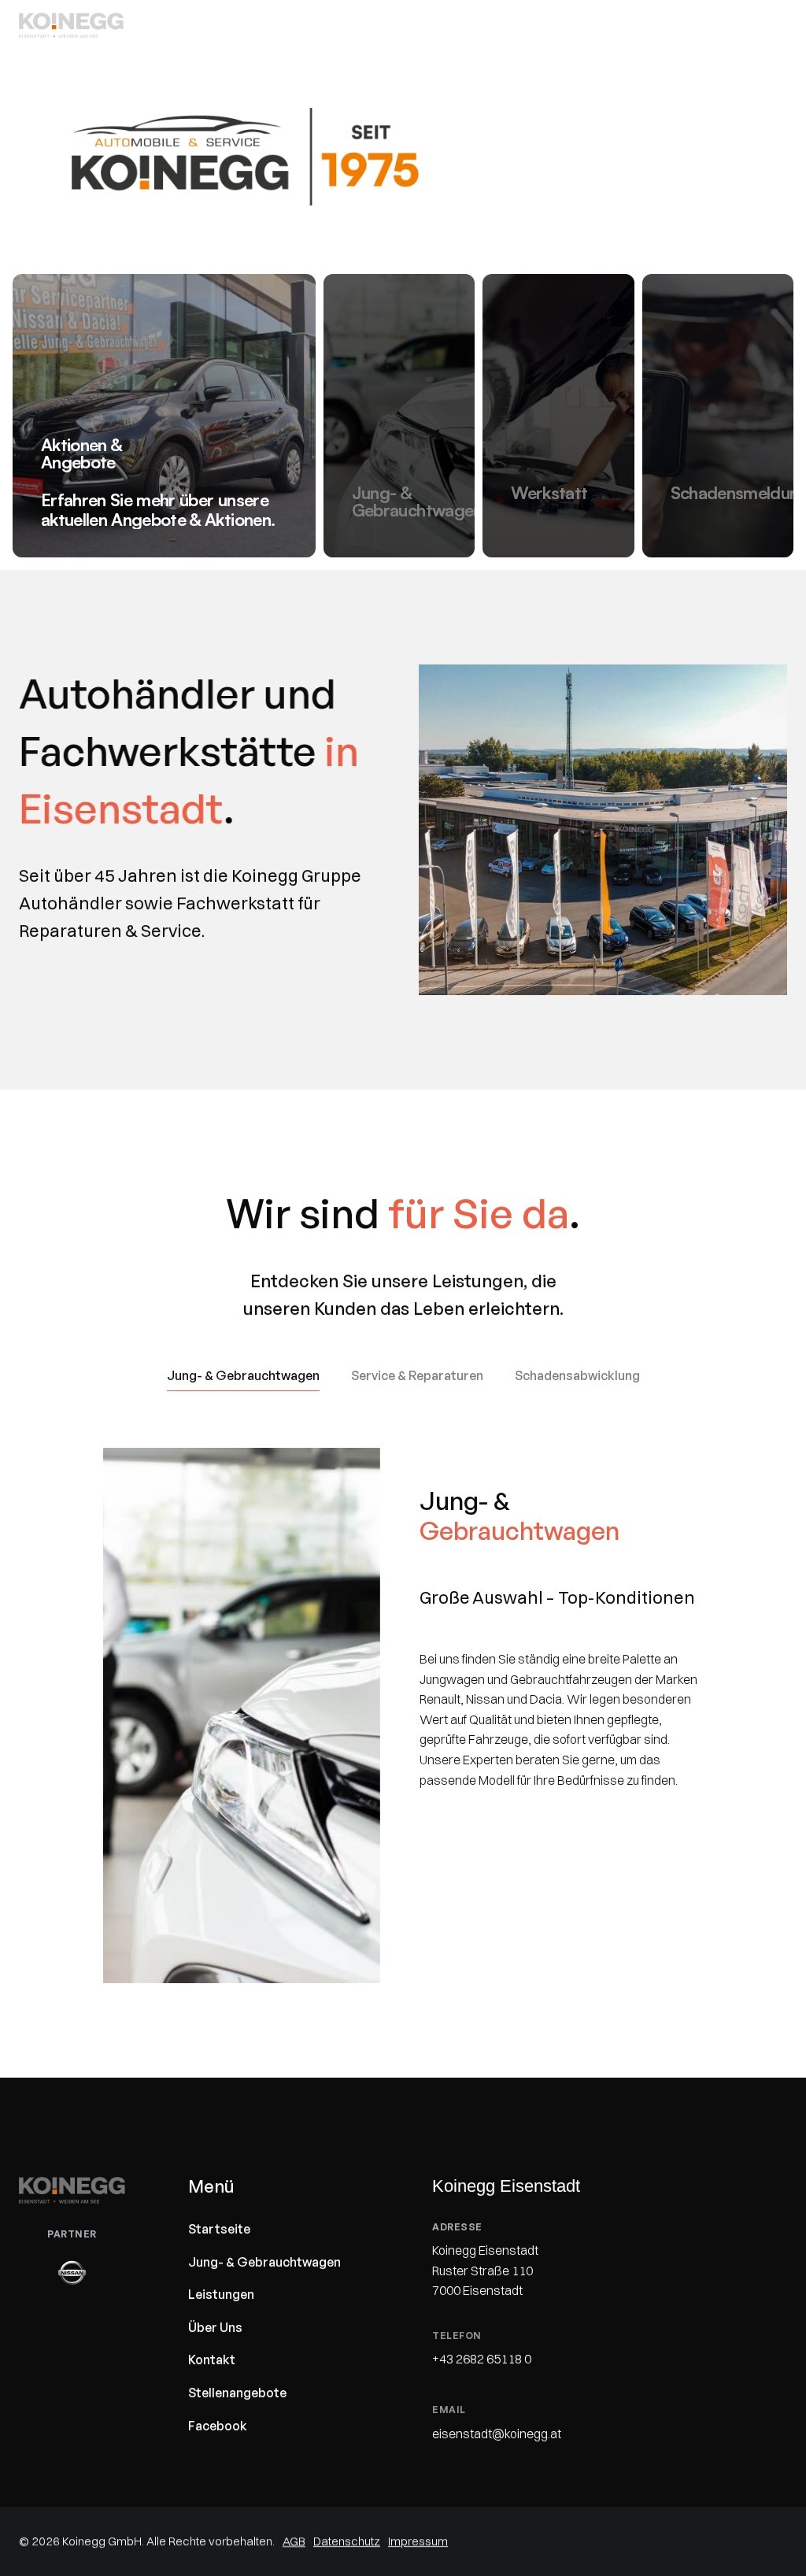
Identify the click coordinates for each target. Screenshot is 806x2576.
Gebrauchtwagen (494, 24)
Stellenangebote (237, 2393)
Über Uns (215, 2326)
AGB (294, 2541)
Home (399, 24)
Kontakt (763, 24)
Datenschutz (347, 2541)
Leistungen (604, 24)
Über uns (688, 24)
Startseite (219, 2229)
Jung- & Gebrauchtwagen (264, 2261)
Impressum (418, 2541)
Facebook (218, 2425)
